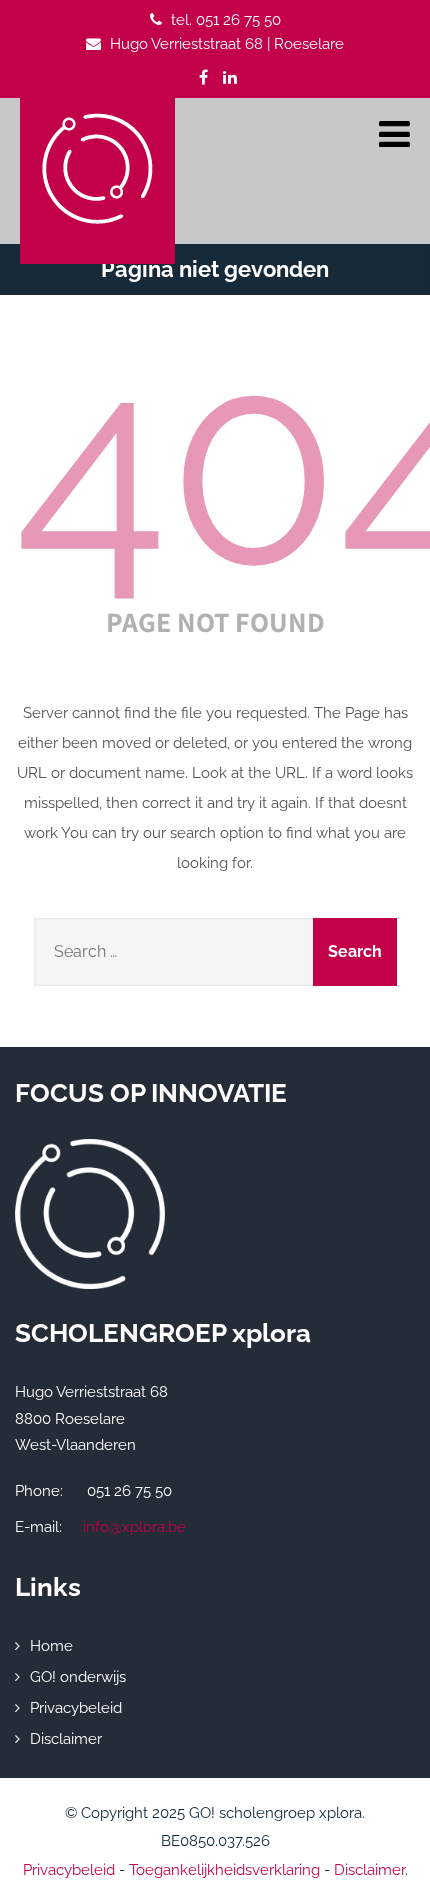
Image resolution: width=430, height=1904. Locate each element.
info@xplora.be (134, 1527)
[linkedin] (230, 77)
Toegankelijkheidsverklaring (224, 1870)
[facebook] (203, 77)
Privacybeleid (76, 1708)
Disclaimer (66, 1739)
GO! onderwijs (78, 1677)
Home (51, 1646)
